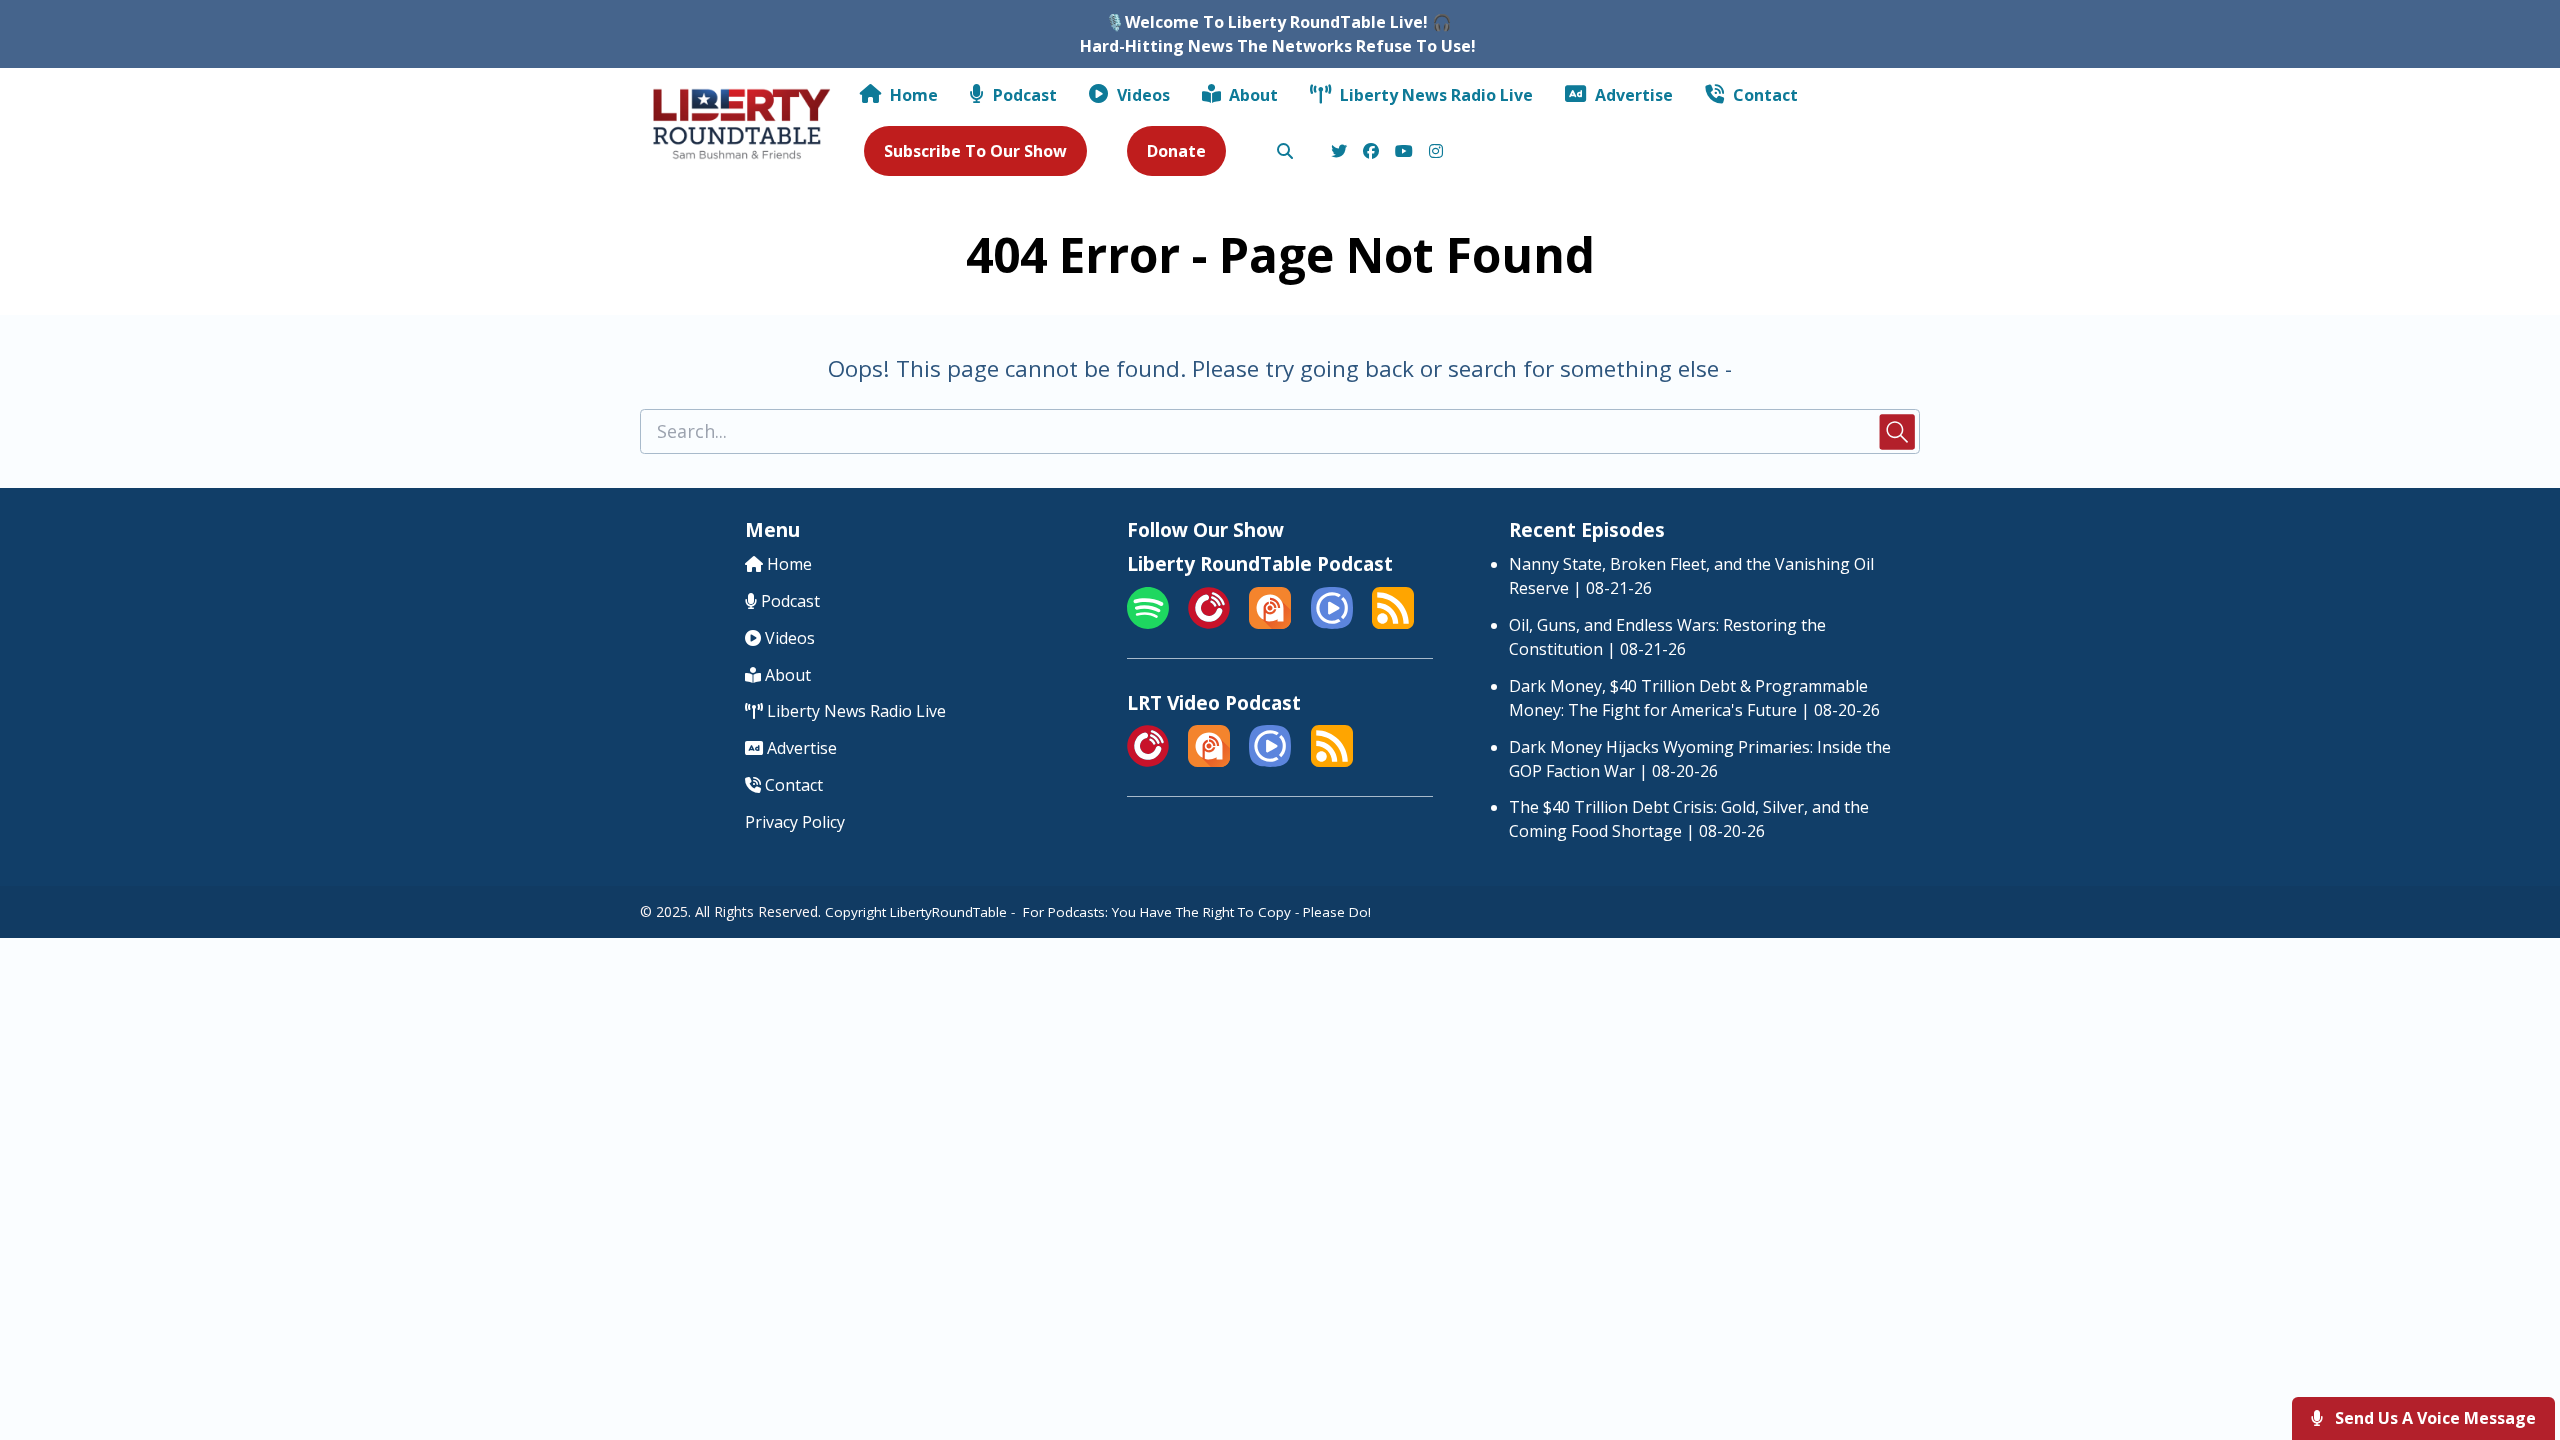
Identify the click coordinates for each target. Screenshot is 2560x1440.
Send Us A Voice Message (2433, 1418)
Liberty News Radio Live (1434, 95)
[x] (1339, 152)
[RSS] (1393, 623)
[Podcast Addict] (1270, 623)
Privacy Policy (795, 822)
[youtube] (1404, 152)
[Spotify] (1148, 623)
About (1251, 95)
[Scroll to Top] (2512, 1344)
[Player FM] (1209, 623)
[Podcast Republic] (1332, 623)
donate (1176, 151)
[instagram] (1433, 152)
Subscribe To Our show (975, 151)
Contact (1763, 95)
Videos (1141, 95)
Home (912, 95)
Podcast (1023, 95)
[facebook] (1371, 152)
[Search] (1284, 152)
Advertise (1632, 95)
